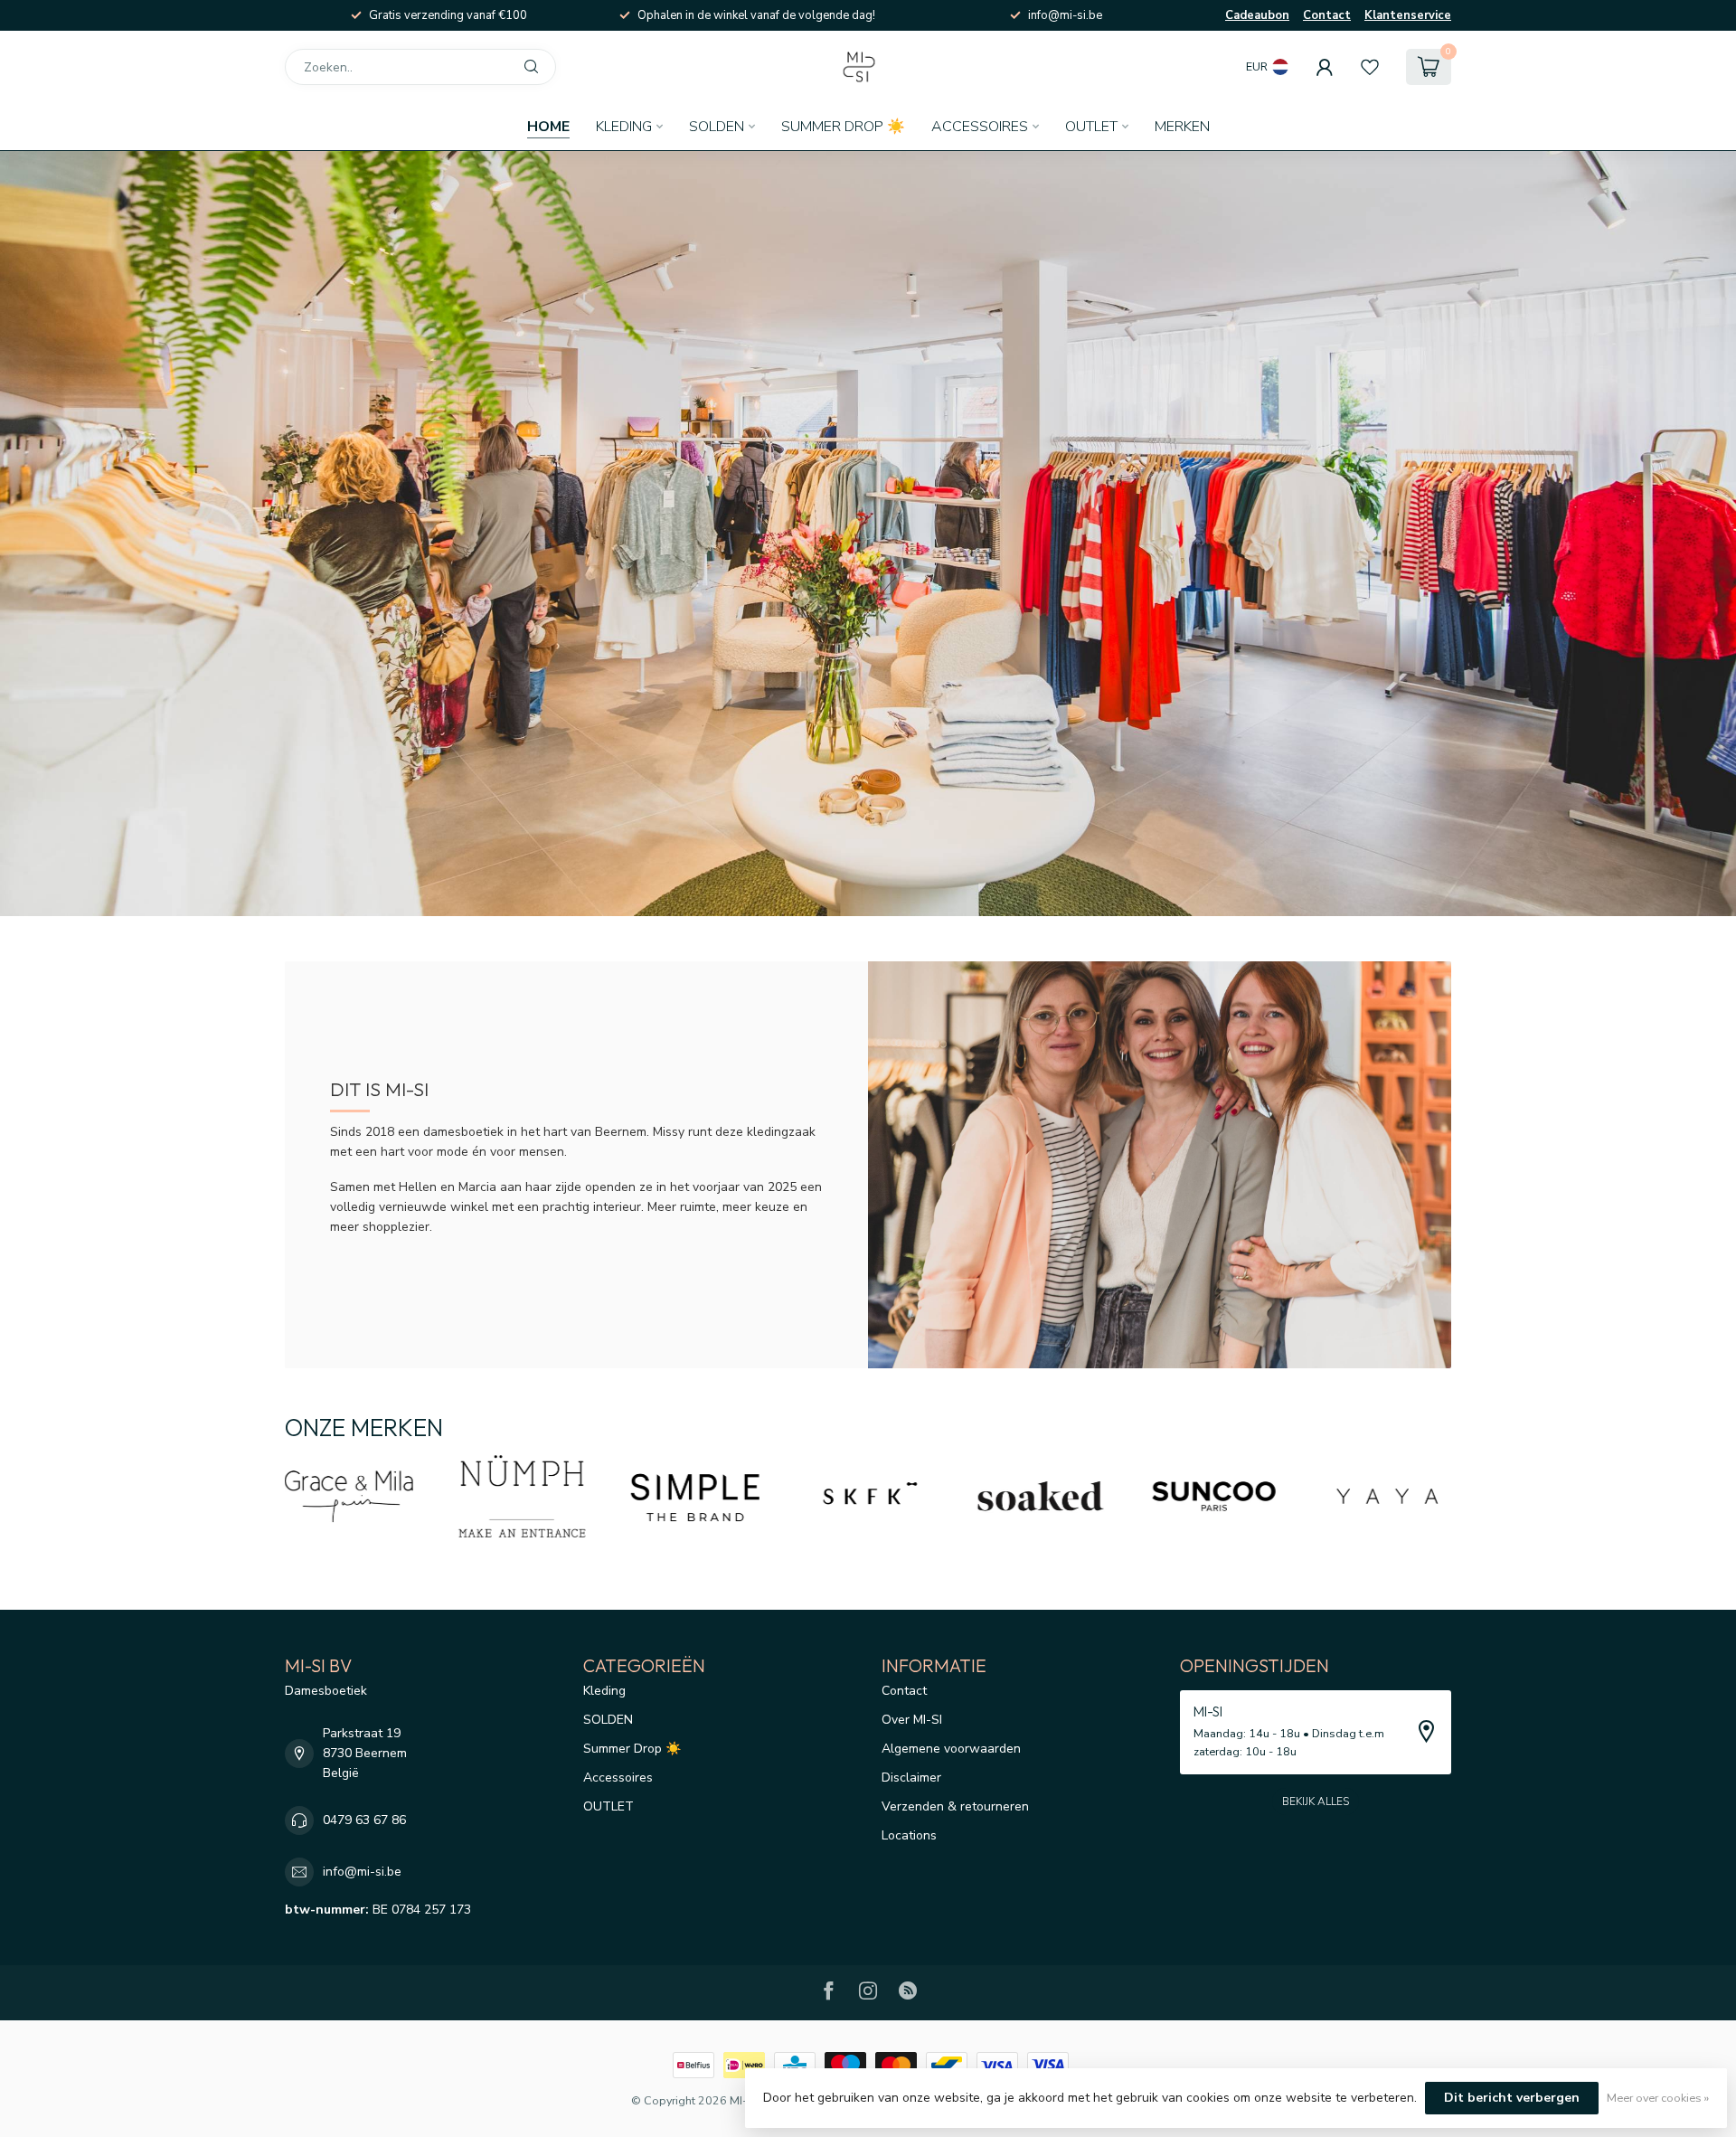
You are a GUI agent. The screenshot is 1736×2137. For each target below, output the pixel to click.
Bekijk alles (1316, 1801)
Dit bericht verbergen (1512, 2098)
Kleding (624, 127)
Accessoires (980, 127)
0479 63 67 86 (364, 1820)
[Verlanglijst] (1370, 67)
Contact (1327, 15)
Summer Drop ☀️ (843, 127)
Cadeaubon (1257, 15)
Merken (1182, 127)
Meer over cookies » (1658, 2098)
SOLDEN (717, 127)
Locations (909, 1835)
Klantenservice (1408, 15)
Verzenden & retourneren (955, 1806)
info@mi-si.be (362, 1872)
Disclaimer (911, 1778)
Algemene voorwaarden (951, 1749)
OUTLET (1091, 127)
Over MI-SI (912, 1720)
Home (548, 127)
